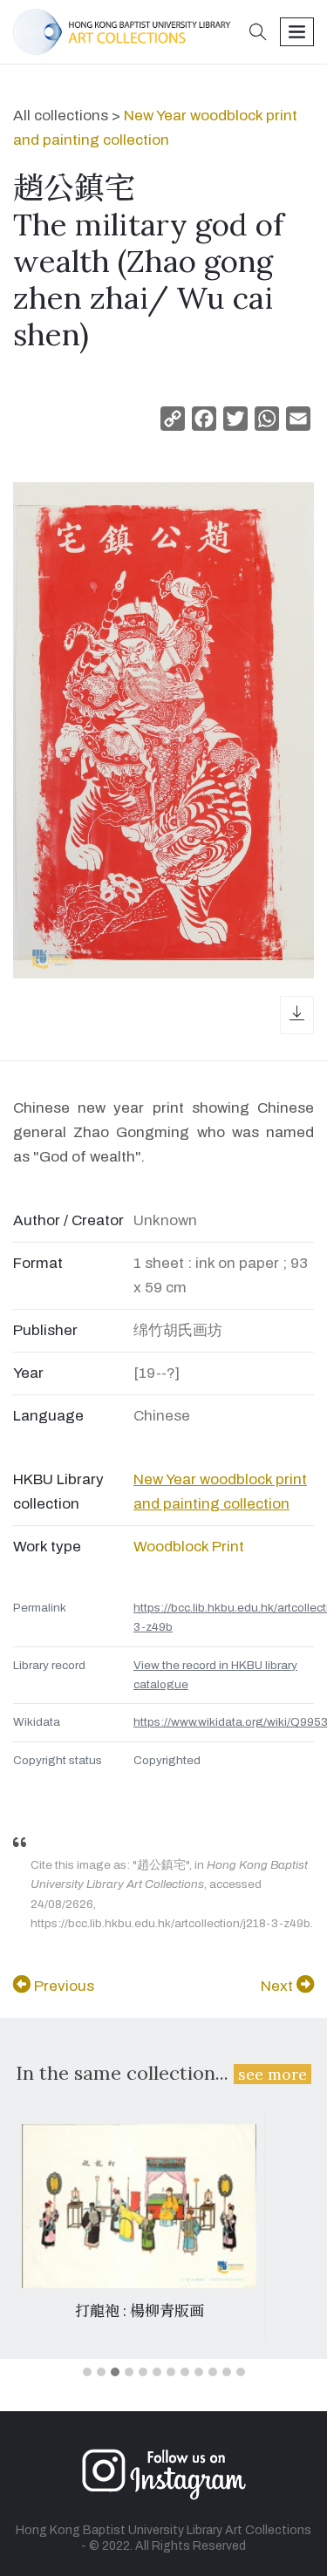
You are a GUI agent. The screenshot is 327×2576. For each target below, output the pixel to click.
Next (279, 1986)
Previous (62, 1986)
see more (272, 2074)
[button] (258, 34)
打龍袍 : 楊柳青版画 (140, 2311)
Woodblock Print (189, 1547)
